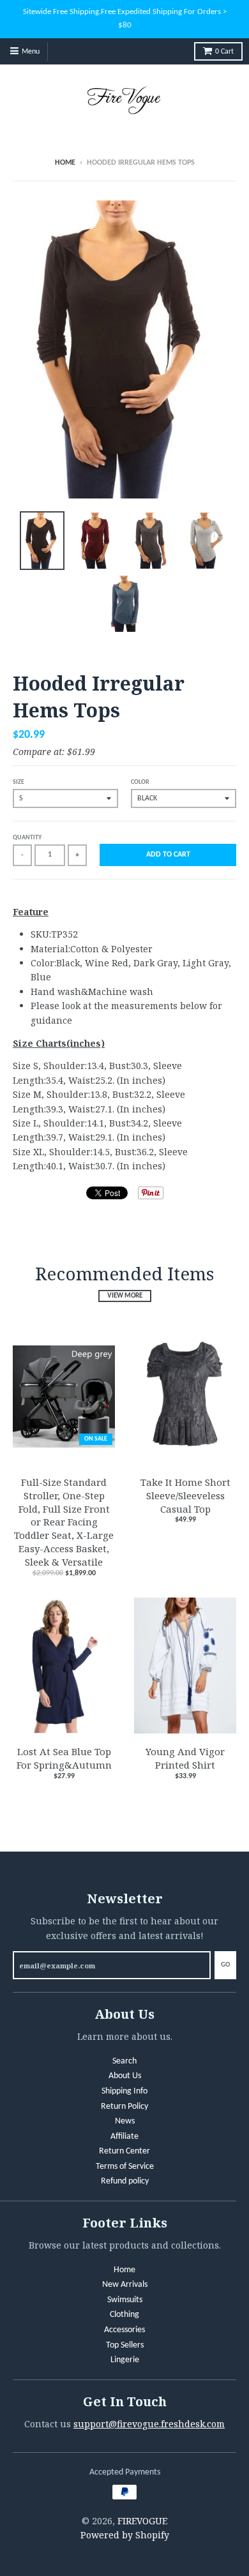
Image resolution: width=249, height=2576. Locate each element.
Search (124, 2061)
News (125, 2121)
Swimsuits (125, 2300)
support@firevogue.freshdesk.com (149, 2424)
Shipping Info (124, 2091)
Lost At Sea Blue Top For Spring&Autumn (64, 1758)
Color (140, 782)
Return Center (124, 2151)
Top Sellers (125, 2345)
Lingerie (125, 2360)
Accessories (124, 2330)
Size (19, 782)
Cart (224, 52)
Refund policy (125, 2181)
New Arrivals (125, 2285)
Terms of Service (125, 2167)
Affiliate (124, 2137)
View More (125, 1296)
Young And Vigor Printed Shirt (185, 1758)
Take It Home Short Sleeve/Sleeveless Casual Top (185, 1495)
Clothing (124, 2315)
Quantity (27, 838)
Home (65, 163)
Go (225, 1965)
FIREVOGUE (142, 2521)
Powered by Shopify (125, 2535)
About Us (125, 2076)
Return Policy (124, 2107)
